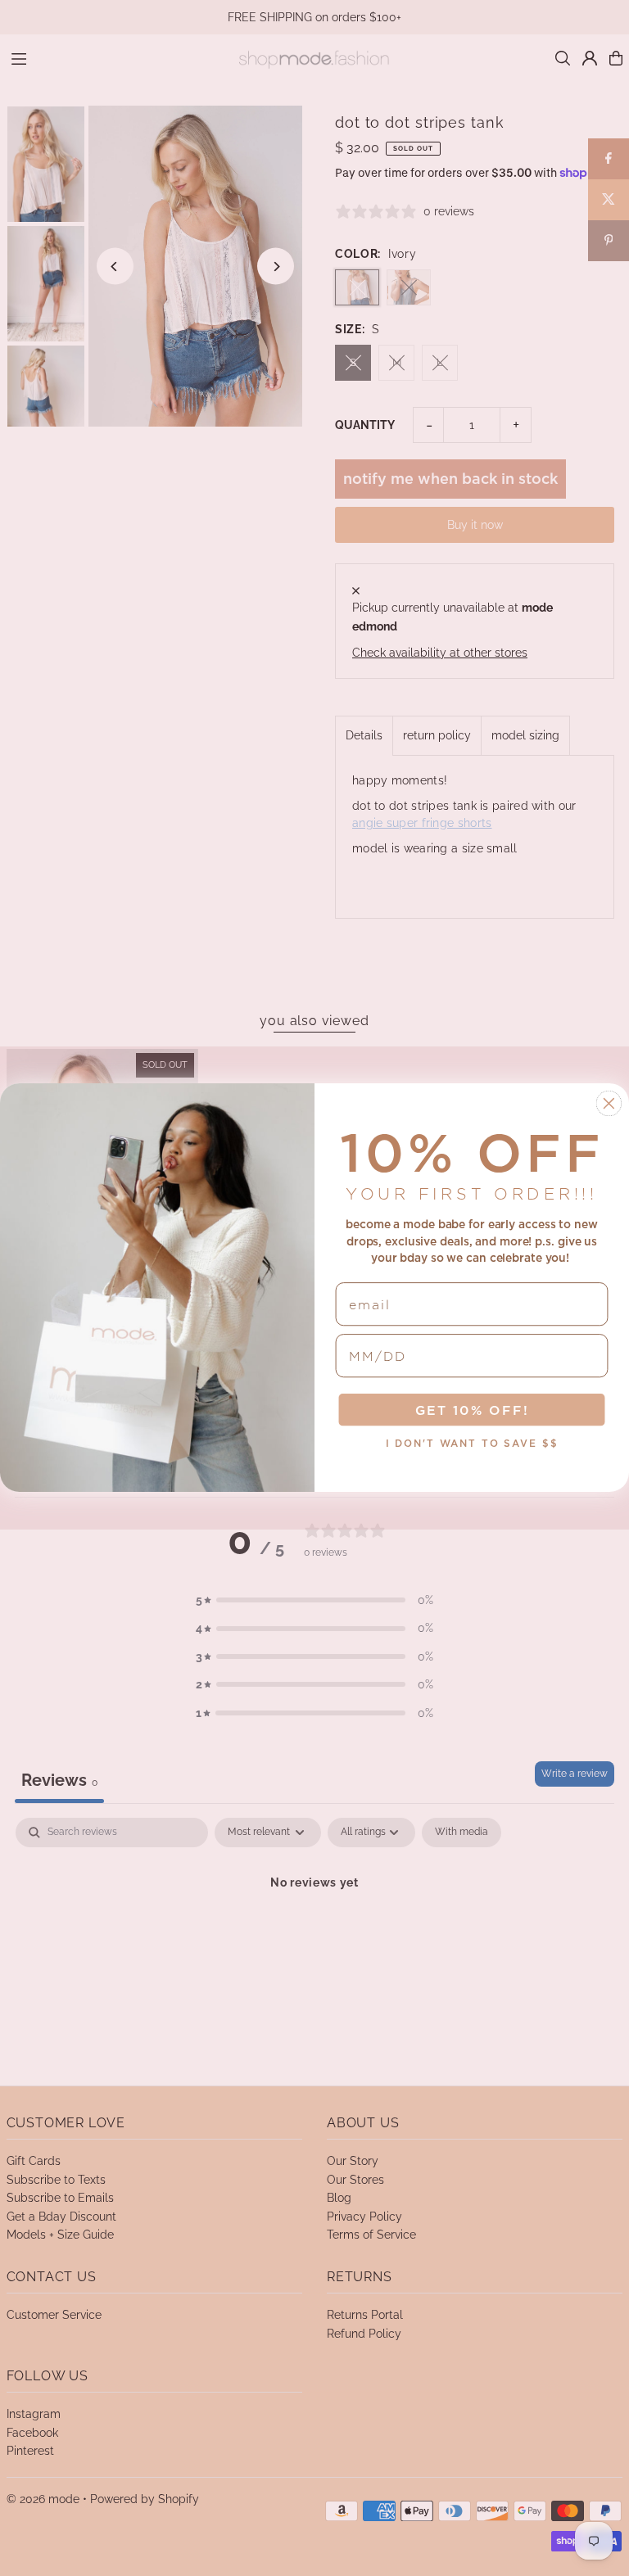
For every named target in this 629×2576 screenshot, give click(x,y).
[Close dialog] (609, 1104)
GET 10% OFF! (472, 1411)
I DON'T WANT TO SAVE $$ (472, 1444)
